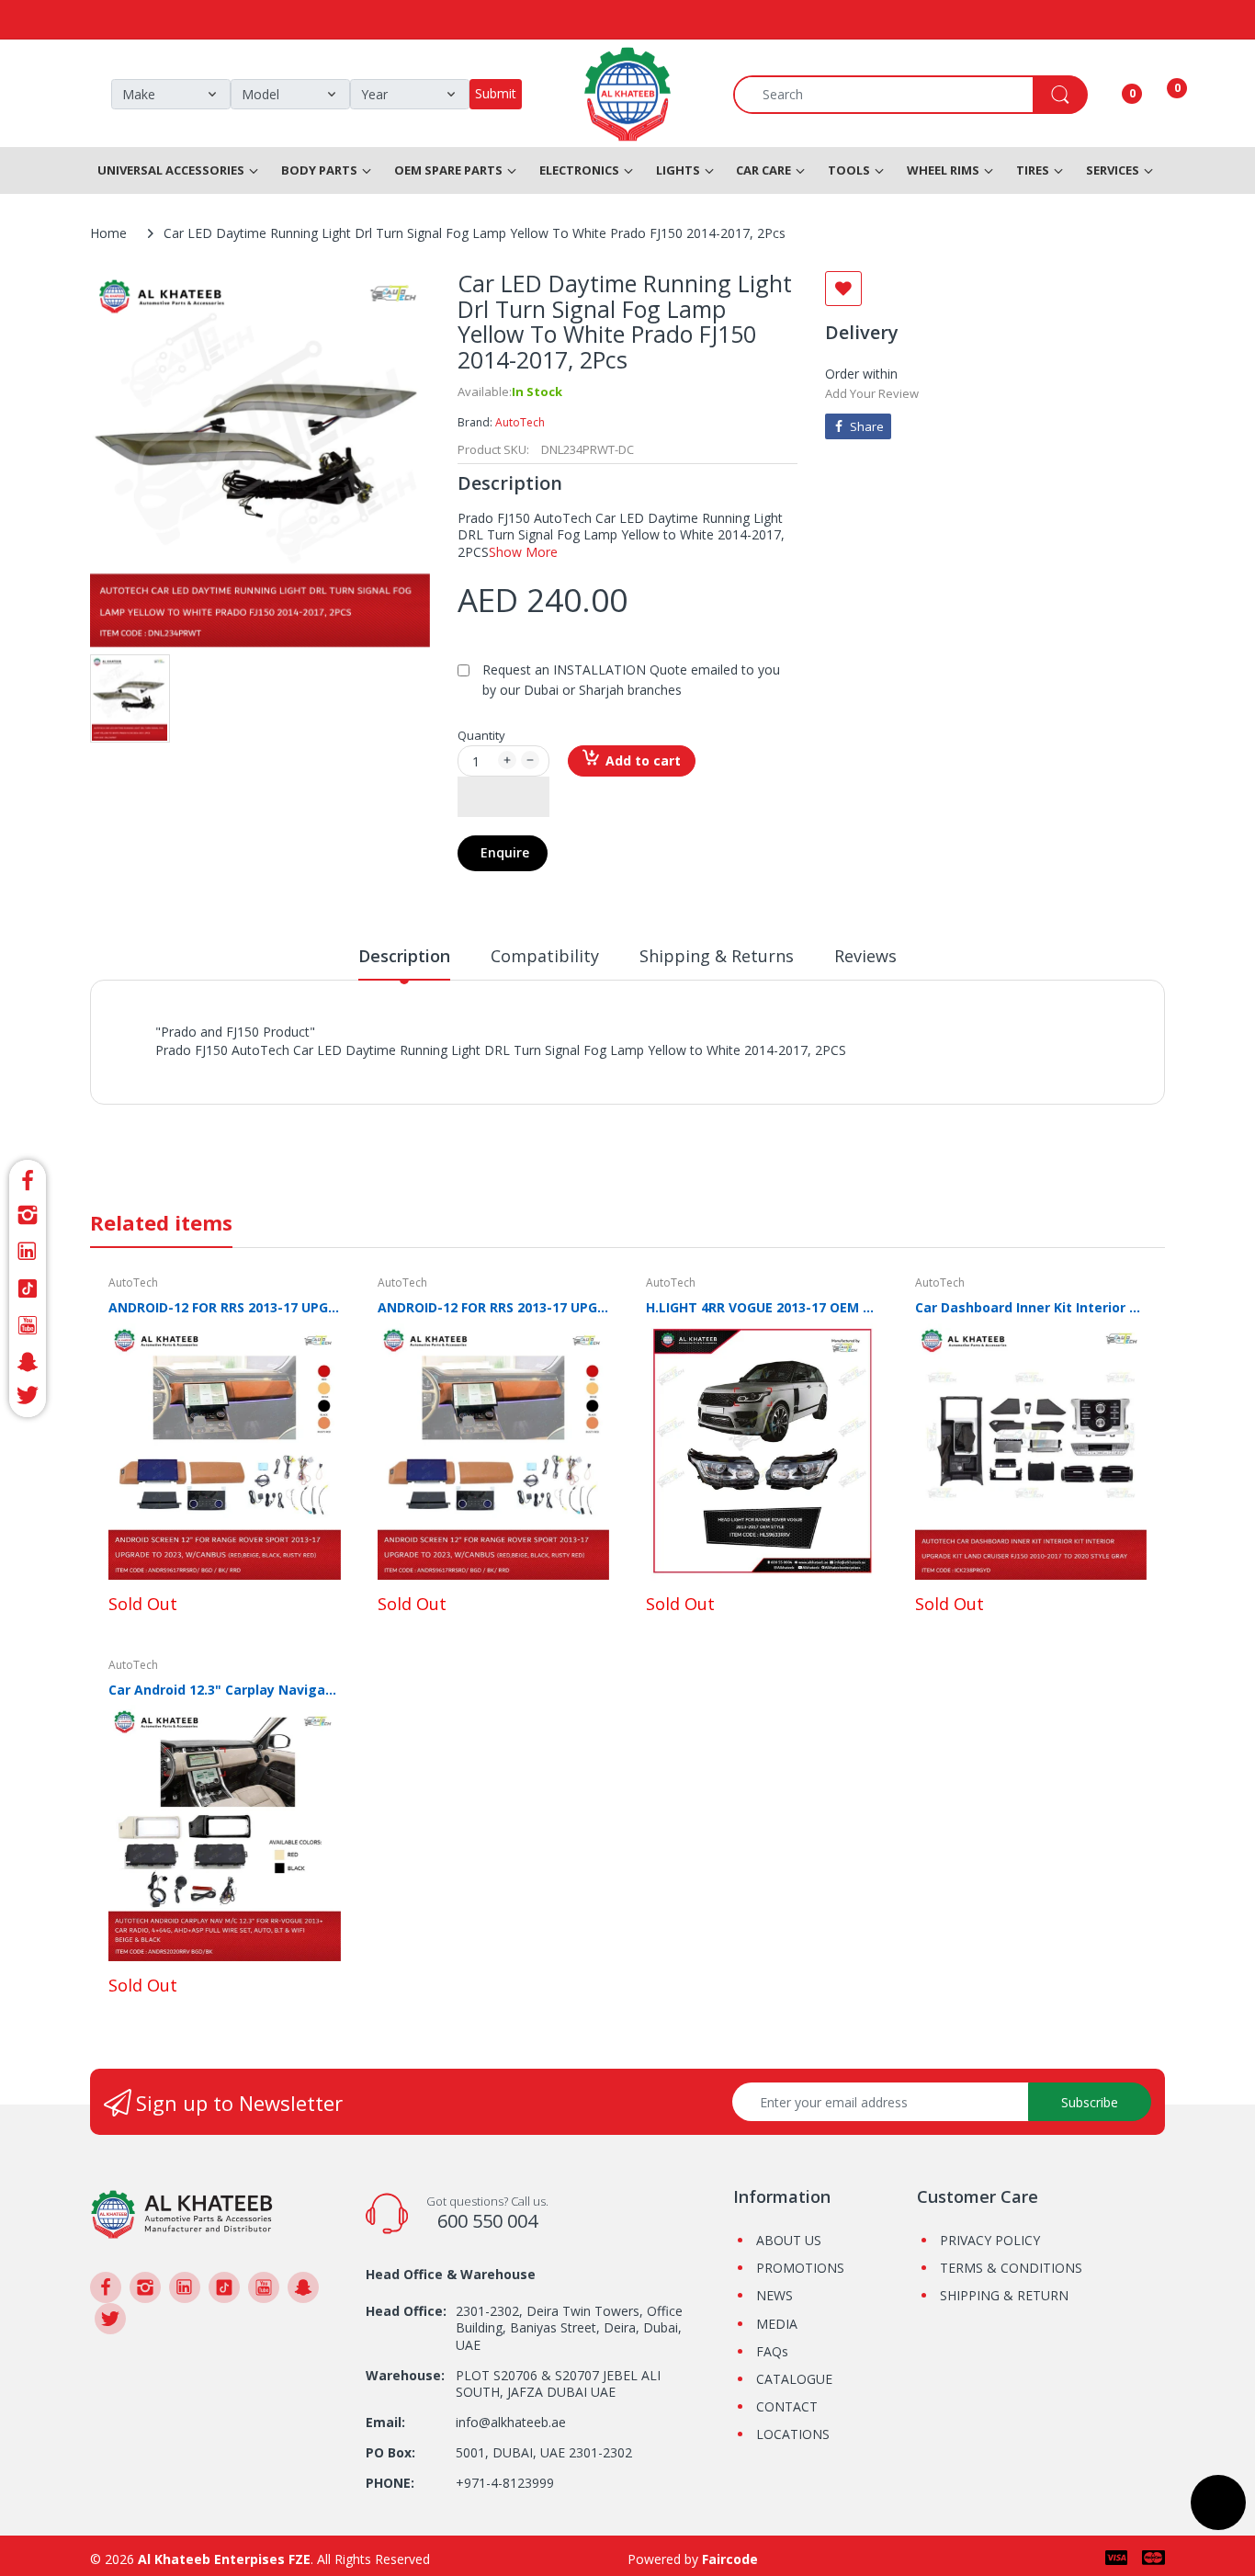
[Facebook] (28, 1178)
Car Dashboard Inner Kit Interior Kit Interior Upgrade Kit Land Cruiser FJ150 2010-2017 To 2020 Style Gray (1031, 1307)
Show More (523, 552)
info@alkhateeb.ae (511, 2422)
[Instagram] (28, 1215)
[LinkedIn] (28, 1252)
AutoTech (520, 422)
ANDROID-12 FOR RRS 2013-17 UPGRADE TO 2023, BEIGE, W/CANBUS (225, 1307)
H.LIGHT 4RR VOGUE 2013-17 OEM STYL (762, 1307)
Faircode (730, 2559)
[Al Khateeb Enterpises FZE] (182, 2213)
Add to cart (643, 760)
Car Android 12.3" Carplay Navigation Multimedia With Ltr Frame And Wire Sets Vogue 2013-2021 (225, 1690)
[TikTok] (28, 1288)
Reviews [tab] (865, 956)
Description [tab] (404, 956)
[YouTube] (28, 1325)
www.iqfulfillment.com (477, 1070)
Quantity (481, 735)
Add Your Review (872, 393)
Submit (496, 93)
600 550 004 (487, 2221)
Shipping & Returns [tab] (717, 956)
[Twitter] (28, 1398)
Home (108, 233)
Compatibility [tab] (545, 956)
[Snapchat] (28, 1362)
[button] (503, 797)
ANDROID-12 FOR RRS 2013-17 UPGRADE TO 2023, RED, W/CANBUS (494, 1307)
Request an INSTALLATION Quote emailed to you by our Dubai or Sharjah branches (631, 680)
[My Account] (1109, 95)
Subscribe (1090, 2102)
